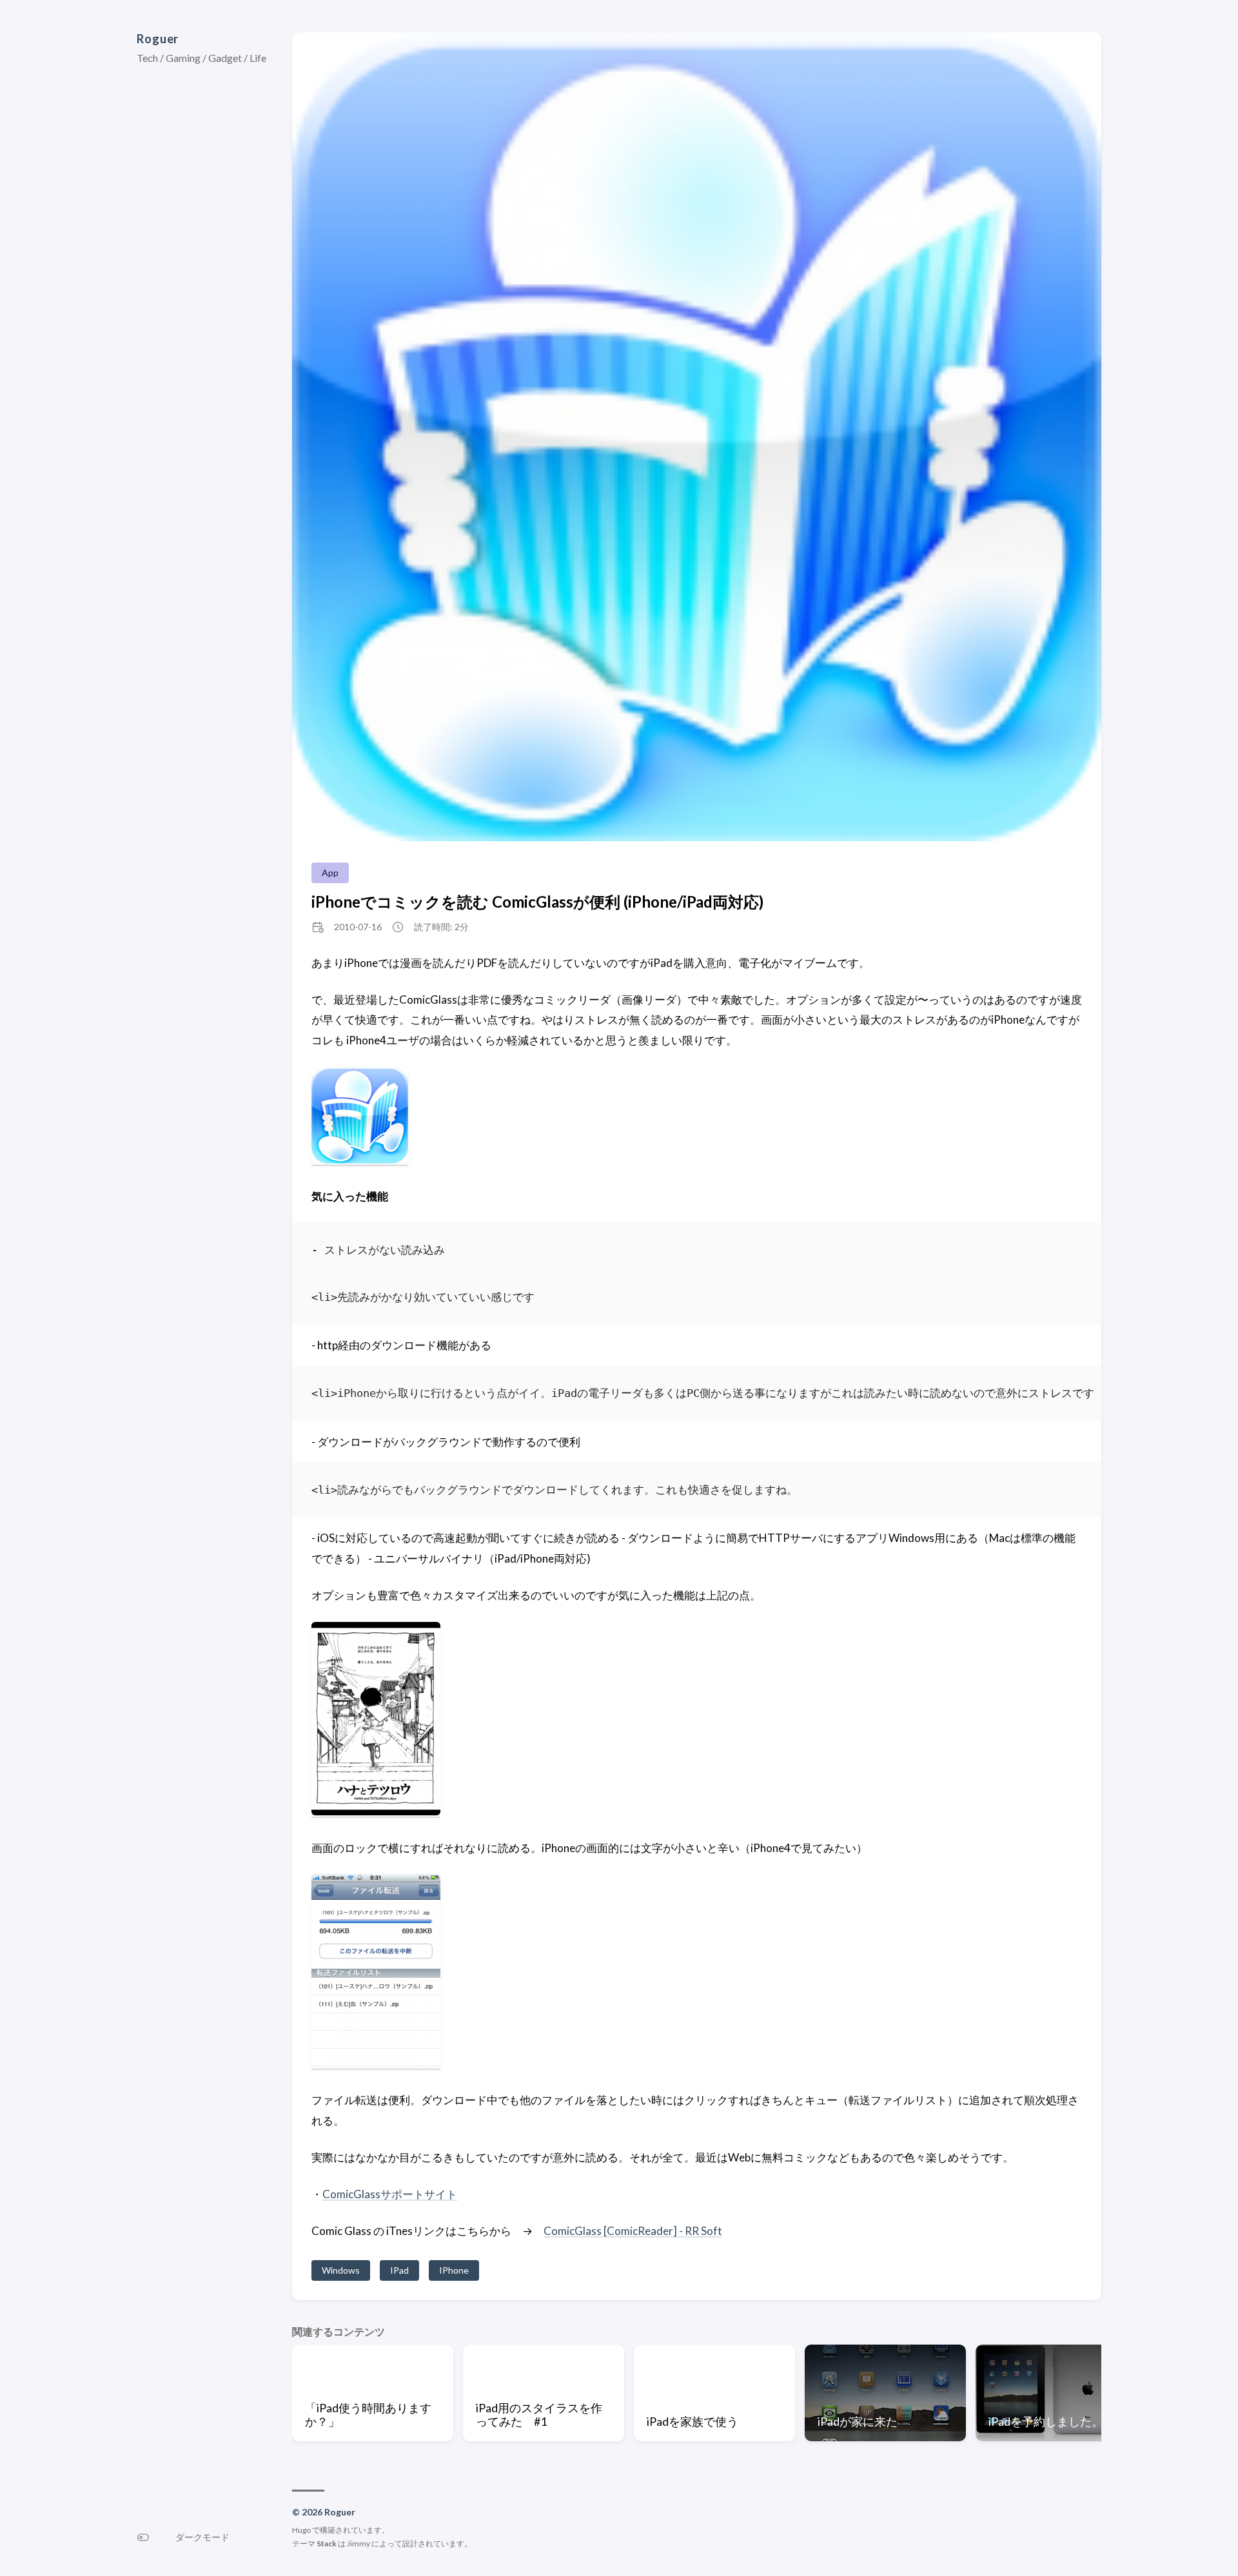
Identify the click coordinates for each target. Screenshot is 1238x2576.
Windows (341, 2270)
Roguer (158, 39)
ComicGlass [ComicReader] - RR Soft (633, 2231)
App (330, 873)
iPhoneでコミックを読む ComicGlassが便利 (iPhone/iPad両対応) (537, 902)
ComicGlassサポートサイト (390, 2194)
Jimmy (359, 2543)
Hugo (301, 2530)
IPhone (454, 2270)
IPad (399, 2270)
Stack (327, 2543)
